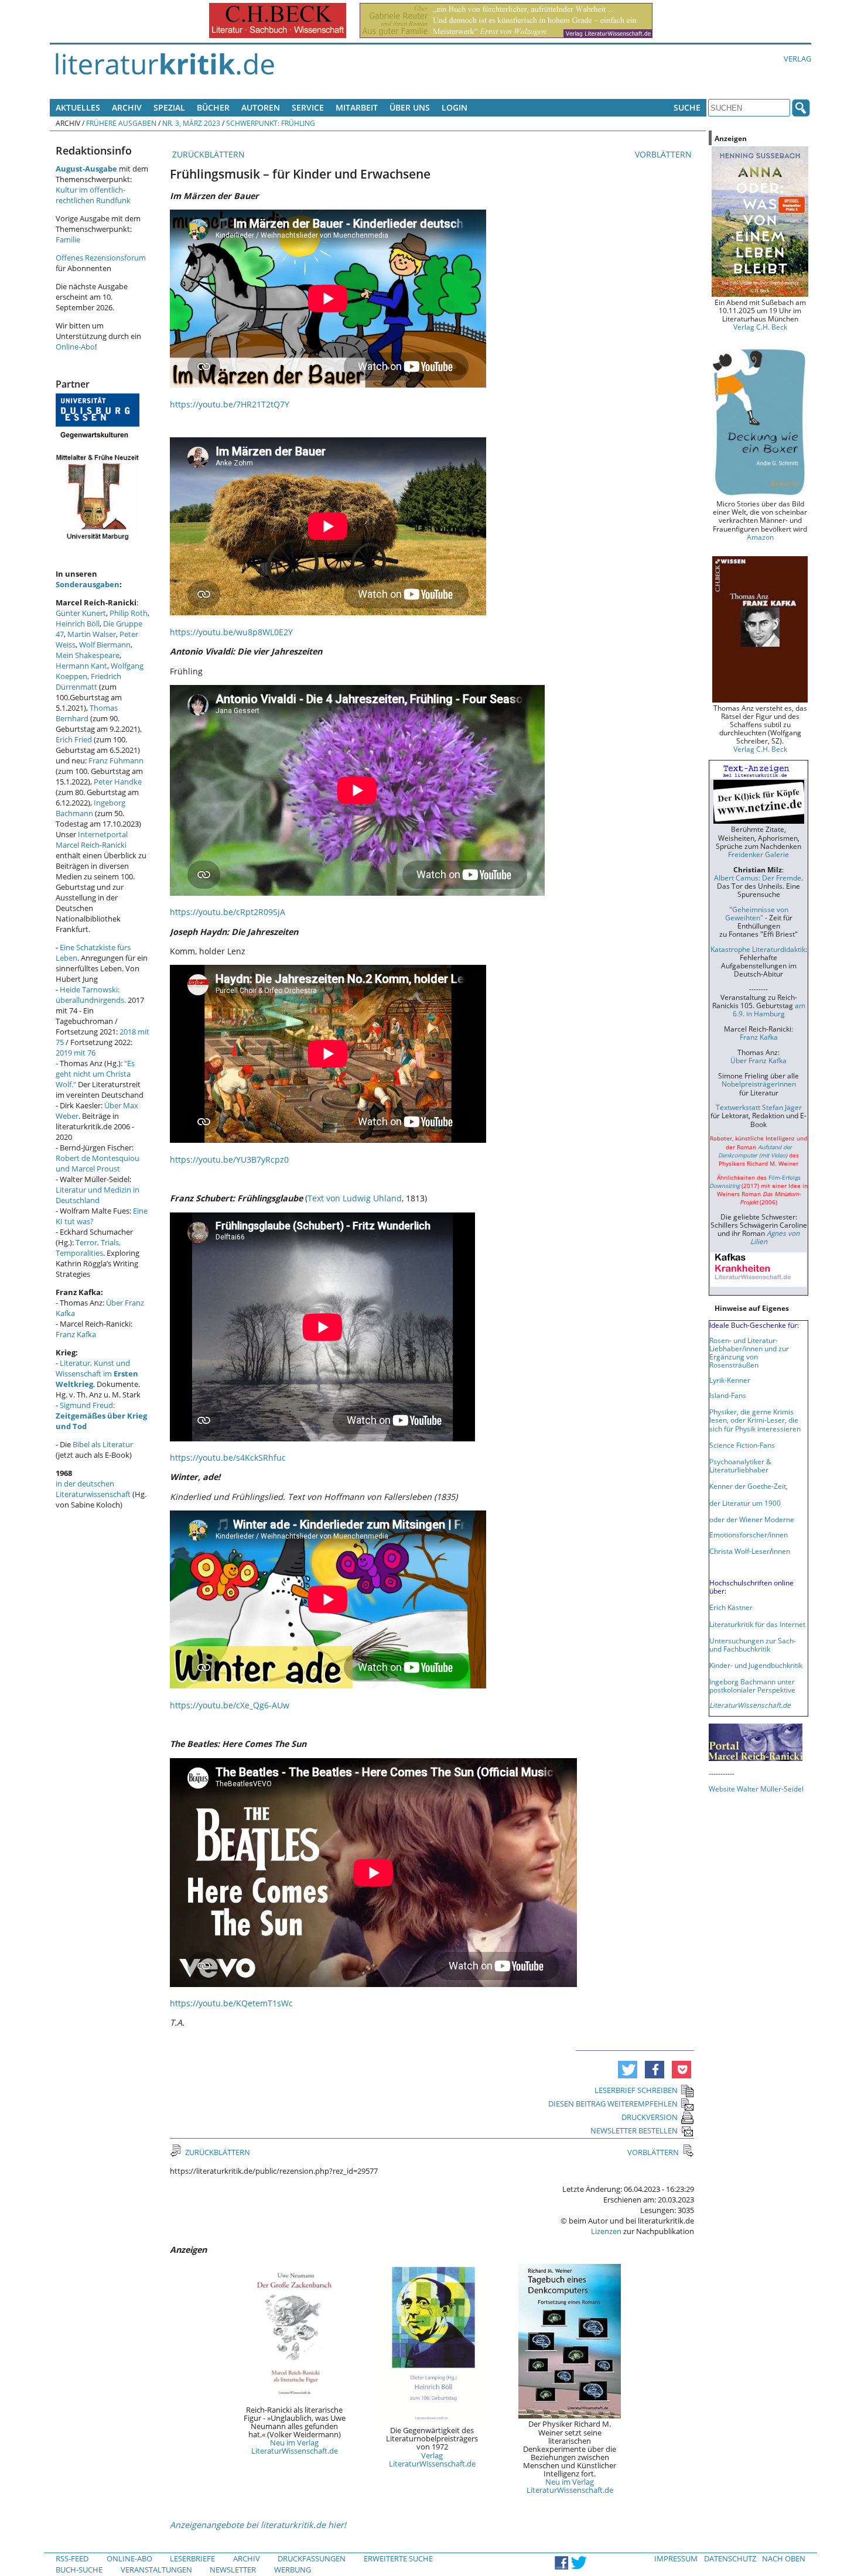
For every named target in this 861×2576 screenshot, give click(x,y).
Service (308, 107)
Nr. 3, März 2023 (191, 123)
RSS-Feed (72, 2558)
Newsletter (233, 2570)
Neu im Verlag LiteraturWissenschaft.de (295, 2447)
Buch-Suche (79, 2570)
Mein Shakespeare (88, 655)
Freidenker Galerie (758, 854)
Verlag (797, 59)
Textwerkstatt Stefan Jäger (759, 1107)
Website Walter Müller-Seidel (756, 1789)
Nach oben (784, 2558)
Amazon (760, 537)
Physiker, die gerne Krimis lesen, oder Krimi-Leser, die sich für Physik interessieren (755, 1420)
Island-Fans (728, 1395)
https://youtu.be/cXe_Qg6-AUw (230, 1705)
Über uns (410, 107)
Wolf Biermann (105, 645)
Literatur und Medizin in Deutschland (98, 1195)
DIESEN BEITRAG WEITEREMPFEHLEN (613, 2104)
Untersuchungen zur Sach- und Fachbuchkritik (753, 1645)
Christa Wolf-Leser (739, 1551)
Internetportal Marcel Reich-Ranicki (92, 840)
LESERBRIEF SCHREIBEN (636, 2090)
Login (455, 107)
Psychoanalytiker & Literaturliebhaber (740, 1465)
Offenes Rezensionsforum (101, 258)
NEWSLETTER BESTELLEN (634, 2130)
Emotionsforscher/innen (749, 1534)
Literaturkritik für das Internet (757, 1624)
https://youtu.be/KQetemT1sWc (231, 2003)
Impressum (676, 2558)
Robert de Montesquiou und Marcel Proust (98, 1163)
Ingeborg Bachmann (90, 808)
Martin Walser (92, 634)
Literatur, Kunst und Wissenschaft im (97, 1373)
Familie (68, 239)
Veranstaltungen (156, 2570)
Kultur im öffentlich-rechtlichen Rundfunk (93, 195)
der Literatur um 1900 (745, 1503)
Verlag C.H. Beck (760, 327)
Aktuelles (78, 107)
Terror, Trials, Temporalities (88, 1248)
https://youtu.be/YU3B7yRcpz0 (229, 1159)
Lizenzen (606, 2231)
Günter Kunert (81, 613)
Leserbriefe (192, 2558)
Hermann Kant (81, 666)
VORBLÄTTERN (664, 154)
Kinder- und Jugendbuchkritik (756, 1665)
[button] (628, 2070)
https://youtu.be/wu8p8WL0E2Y (231, 632)
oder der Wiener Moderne (752, 1519)
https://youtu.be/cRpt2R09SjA (228, 912)
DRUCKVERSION (650, 2117)
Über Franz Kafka (758, 1060)
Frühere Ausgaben (121, 123)
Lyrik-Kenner (730, 1380)
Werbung (293, 2570)
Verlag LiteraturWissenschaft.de (432, 2459)
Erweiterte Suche (398, 2558)
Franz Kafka (76, 1334)
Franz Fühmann (116, 761)
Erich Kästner (731, 1607)
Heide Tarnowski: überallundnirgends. (91, 995)
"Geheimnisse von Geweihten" (757, 913)
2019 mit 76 (76, 1053)
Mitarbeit (357, 107)
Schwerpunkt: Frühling (271, 123)
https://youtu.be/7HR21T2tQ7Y (230, 404)
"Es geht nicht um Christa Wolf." (95, 1074)
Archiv (127, 107)
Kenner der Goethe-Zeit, (749, 1486)
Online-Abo (75, 347)
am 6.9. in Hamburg (769, 1009)
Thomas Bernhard (87, 713)
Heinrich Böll (78, 624)
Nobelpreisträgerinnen (759, 1084)
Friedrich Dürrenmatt (88, 681)
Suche (687, 107)
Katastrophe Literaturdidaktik (758, 949)
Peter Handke (118, 782)
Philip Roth (129, 613)
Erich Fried (74, 739)
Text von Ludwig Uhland (355, 1198)
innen (781, 1551)
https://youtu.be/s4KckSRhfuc (228, 1457)
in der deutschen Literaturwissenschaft (93, 1489)
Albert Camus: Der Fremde (758, 878)
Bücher (213, 107)
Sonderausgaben (88, 584)
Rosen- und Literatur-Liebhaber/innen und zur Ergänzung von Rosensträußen (749, 1352)
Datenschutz (730, 2558)
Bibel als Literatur (103, 1444)
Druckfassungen (312, 2558)
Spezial (169, 107)
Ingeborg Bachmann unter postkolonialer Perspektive (752, 1686)
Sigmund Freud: (101, 1416)
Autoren (261, 107)
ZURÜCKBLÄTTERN (207, 154)
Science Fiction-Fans (742, 1445)
